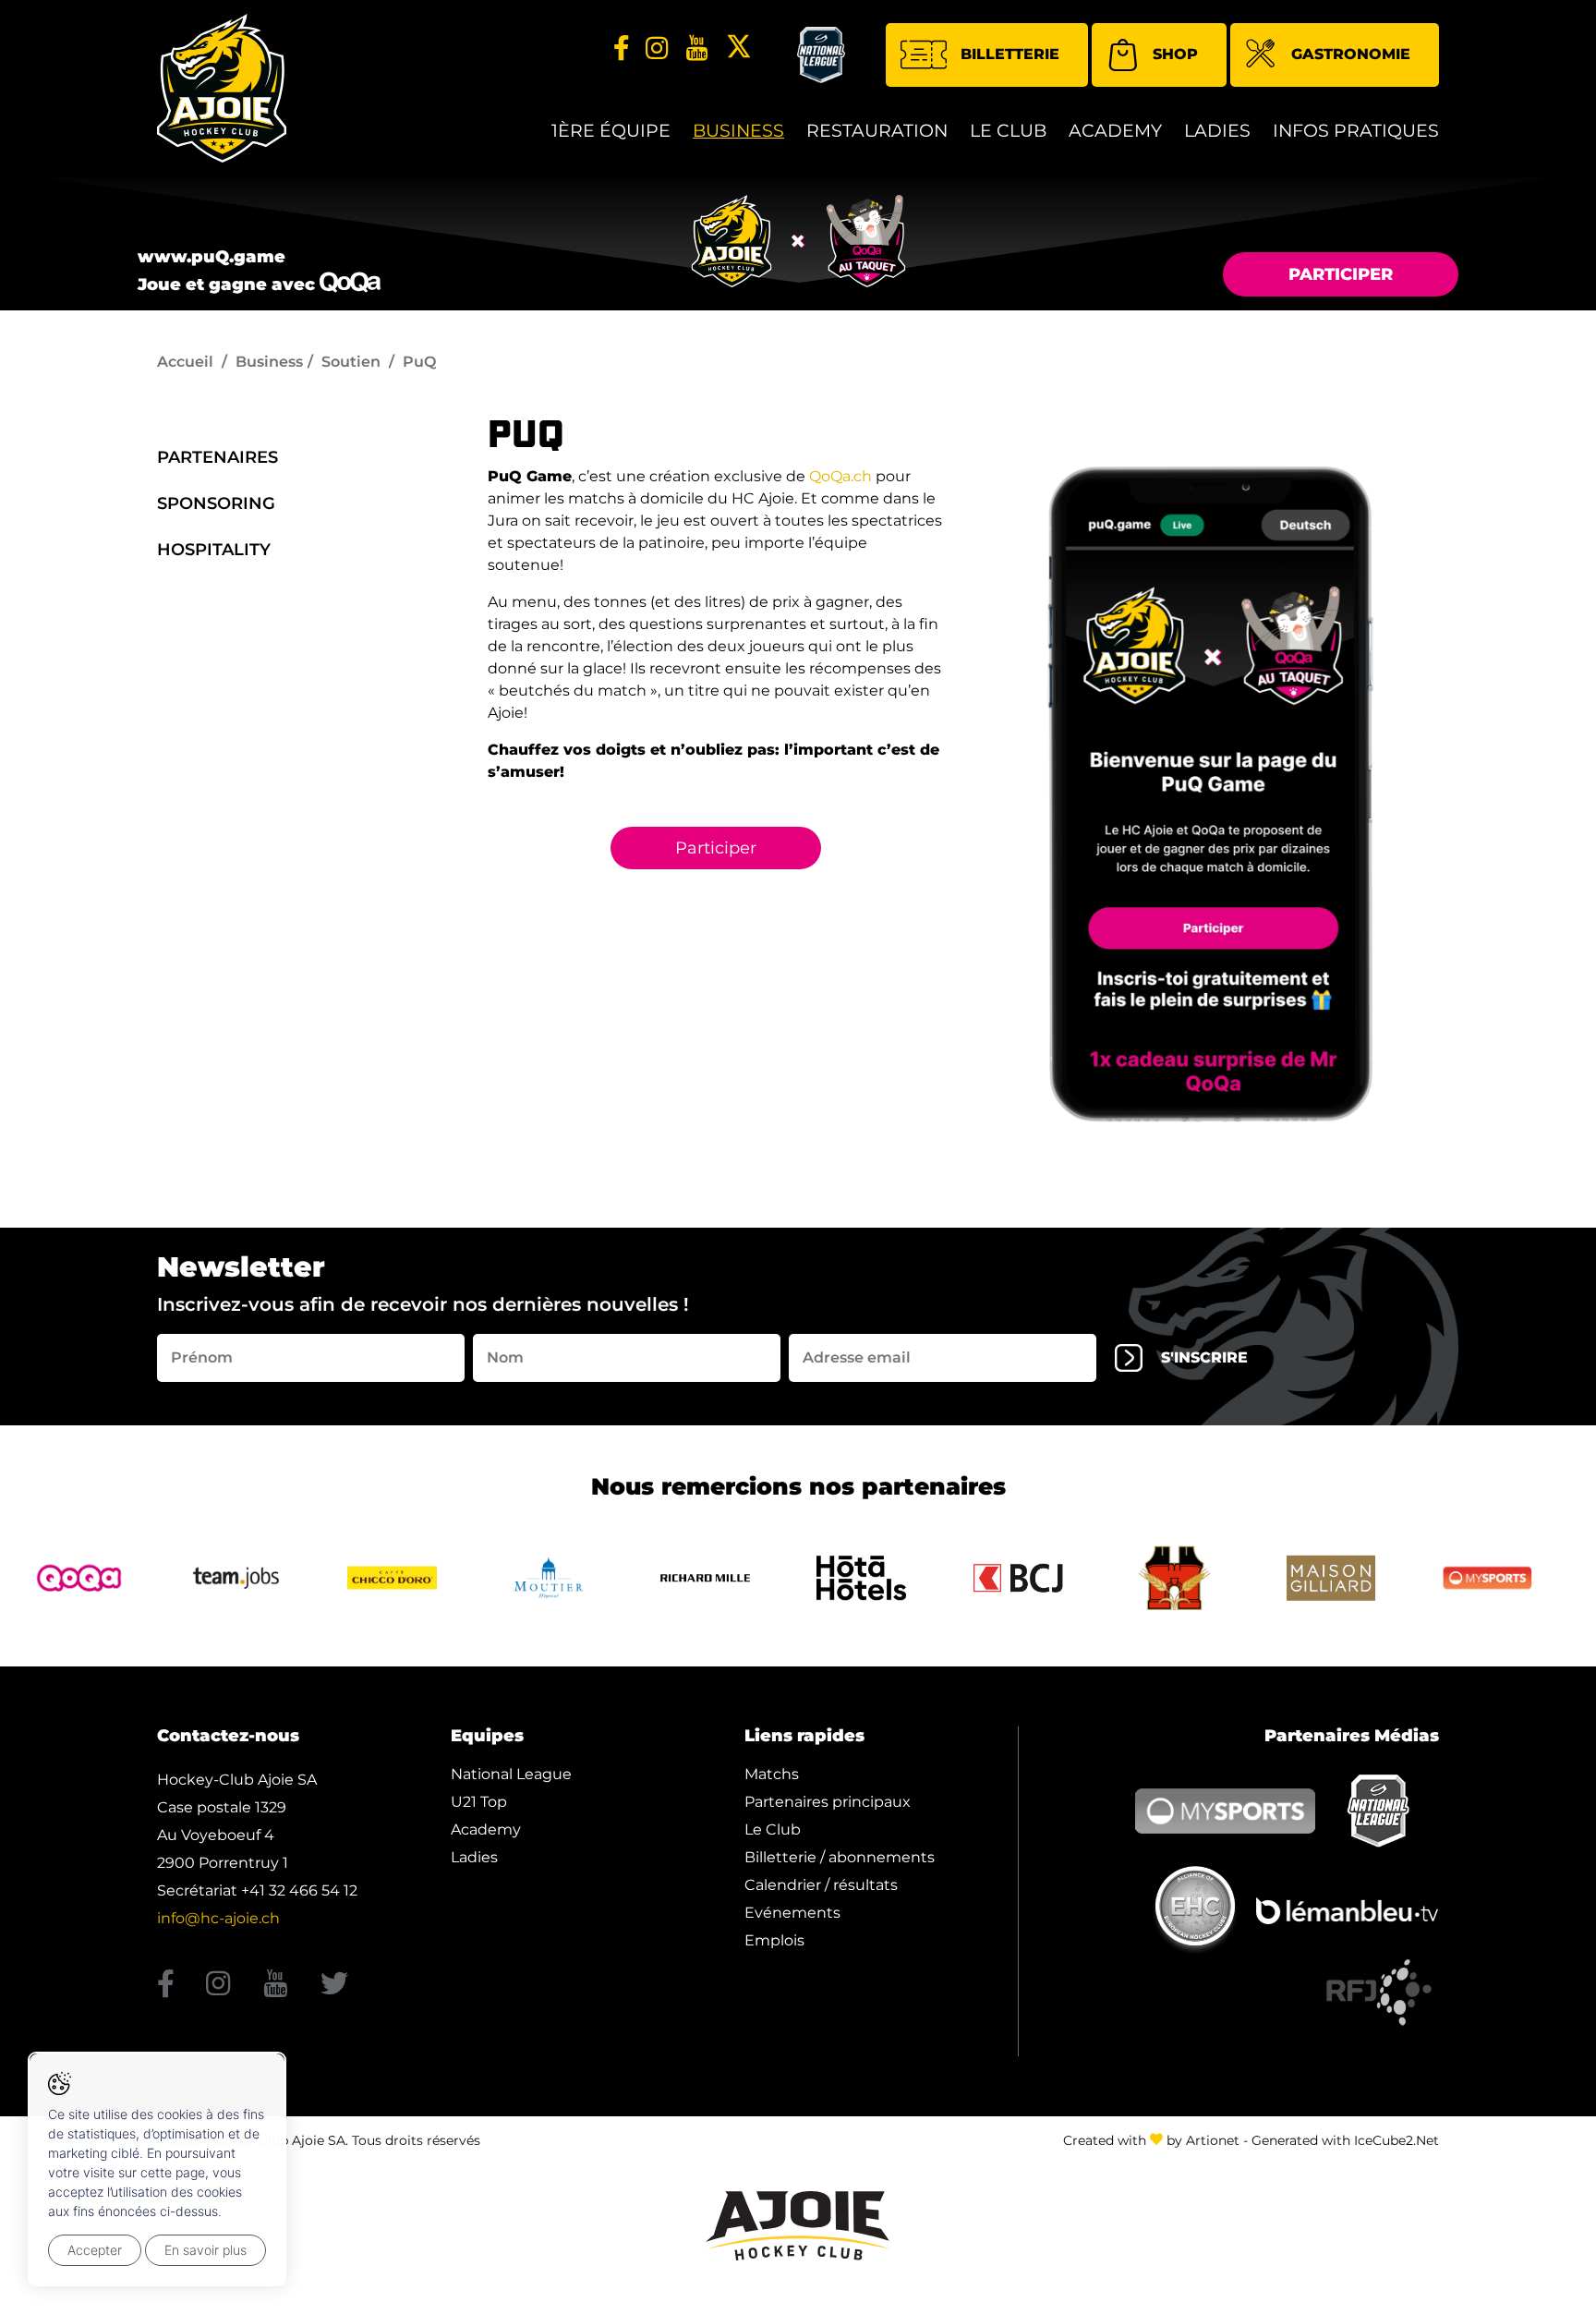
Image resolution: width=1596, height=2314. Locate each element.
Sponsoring (216, 503)
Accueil (185, 362)
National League (511, 1774)
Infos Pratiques (1356, 131)
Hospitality (214, 550)
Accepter (95, 2250)
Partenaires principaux (828, 1802)
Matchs (772, 1774)
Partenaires (218, 457)
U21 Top (479, 1802)
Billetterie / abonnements (840, 1857)
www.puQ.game (212, 257)
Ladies (1217, 131)
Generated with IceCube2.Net (1345, 2140)
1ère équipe (611, 131)
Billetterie (1010, 54)
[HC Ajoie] (222, 88)
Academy (1115, 131)
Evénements (792, 1913)
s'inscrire (1204, 1357)
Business (738, 131)
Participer (1341, 274)
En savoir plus (206, 2250)
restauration (877, 131)
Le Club (1008, 131)
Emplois (774, 1940)
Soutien (351, 362)
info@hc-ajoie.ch (218, 1918)
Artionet (1213, 2140)
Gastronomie (1351, 54)
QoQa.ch (840, 476)
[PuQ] (1211, 794)
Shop (1175, 54)
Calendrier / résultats (821, 1885)
